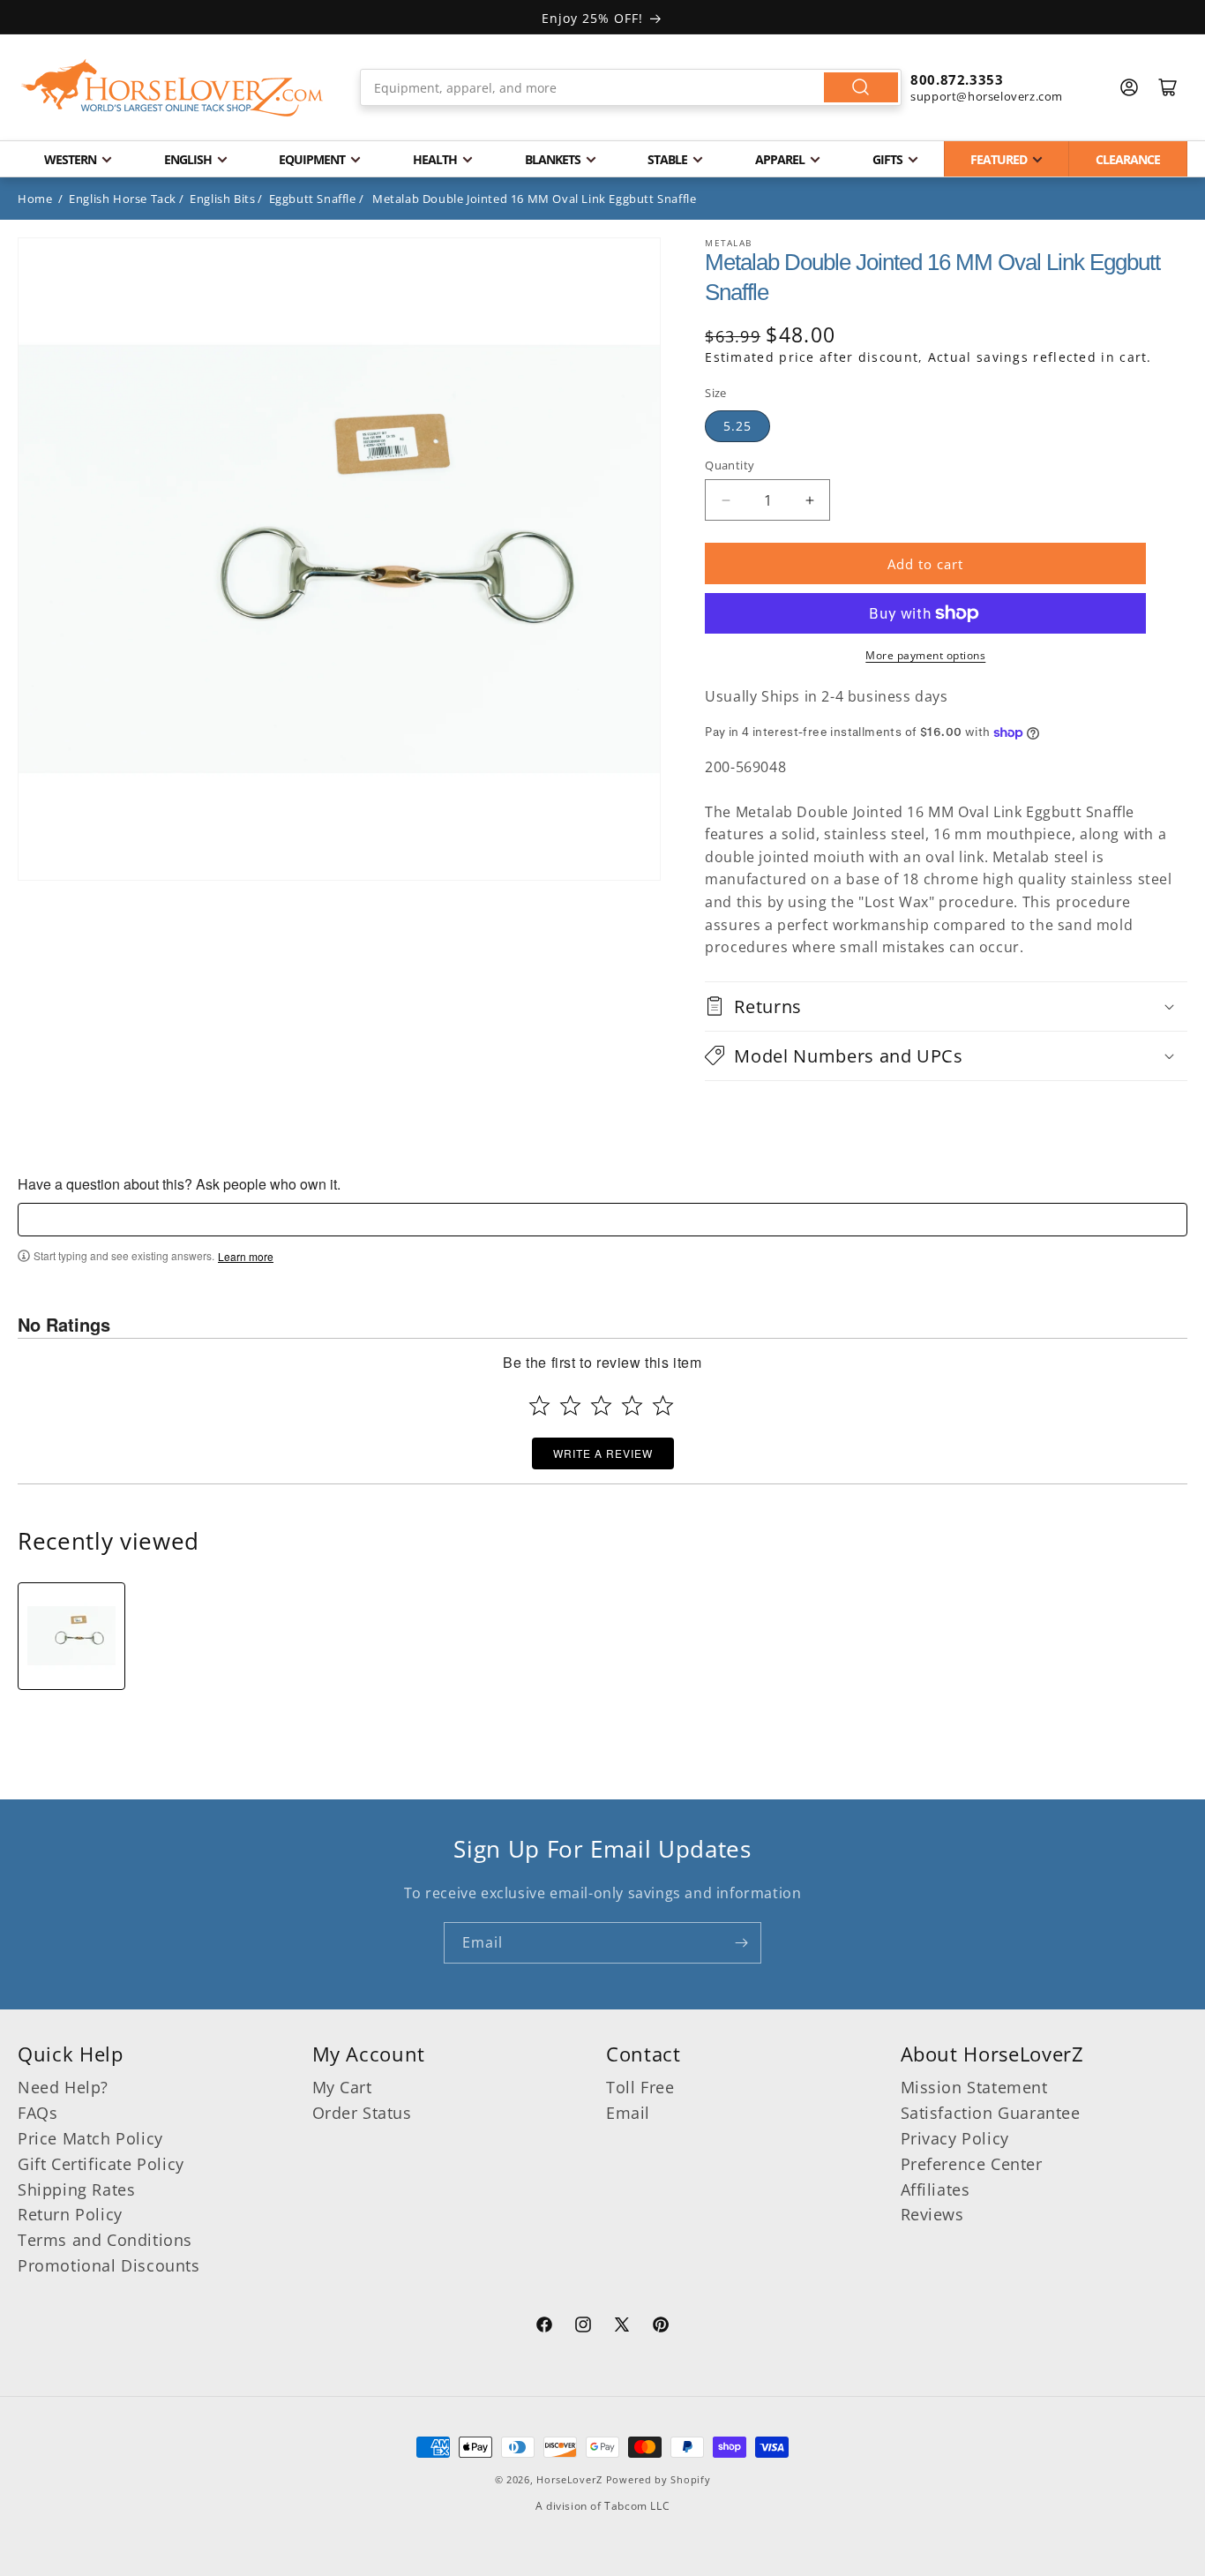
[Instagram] (583, 2327)
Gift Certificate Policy (101, 2164)
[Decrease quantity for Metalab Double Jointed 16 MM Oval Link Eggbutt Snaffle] (726, 500)
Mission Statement (974, 2087)
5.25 (737, 426)
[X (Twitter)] (622, 2327)
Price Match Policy (90, 2138)
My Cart (342, 2087)
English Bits (222, 199)
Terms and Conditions (105, 2240)
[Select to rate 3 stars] (601, 1405)
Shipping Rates (76, 2189)
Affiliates (936, 2189)
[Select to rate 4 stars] (632, 1405)
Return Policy (70, 2214)
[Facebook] (544, 2327)
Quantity (730, 465)
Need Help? (63, 2087)
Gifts (887, 159)
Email (628, 2113)
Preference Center (972, 2164)
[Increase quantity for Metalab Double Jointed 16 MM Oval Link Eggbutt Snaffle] (809, 500)
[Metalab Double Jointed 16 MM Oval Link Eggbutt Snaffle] (71, 1636)
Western (70, 159)
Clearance (1128, 159)
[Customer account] (1129, 87)
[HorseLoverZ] (172, 87)
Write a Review (603, 1453)
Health (435, 159)
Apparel (780, 159)
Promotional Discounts (109, 2265)
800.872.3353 (957, 79)
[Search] (861, 87)
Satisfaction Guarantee (991, 2113)
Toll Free (640, 2087)
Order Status (362, 2113)
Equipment (312, 159)
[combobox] (631, 87)
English (188, 159)
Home (35, 199)
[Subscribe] (741, 1943)
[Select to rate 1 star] (539, 1405)
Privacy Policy (955, 2138)
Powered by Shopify (659, 2479)
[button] (946, 1006)
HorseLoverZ (569, 2479)
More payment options (925, 655)
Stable (667, 159)
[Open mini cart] (1168, 87)
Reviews (932, 2214)
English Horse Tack (123, 199)
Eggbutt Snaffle (313, 199)
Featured (999, 159)
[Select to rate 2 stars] (570, 1405)
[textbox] (602, 1220)
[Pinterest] (661, 2327)
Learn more (246, 1257)
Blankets (553, 159)
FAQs (37, 2113)
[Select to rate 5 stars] (663, 1405)
